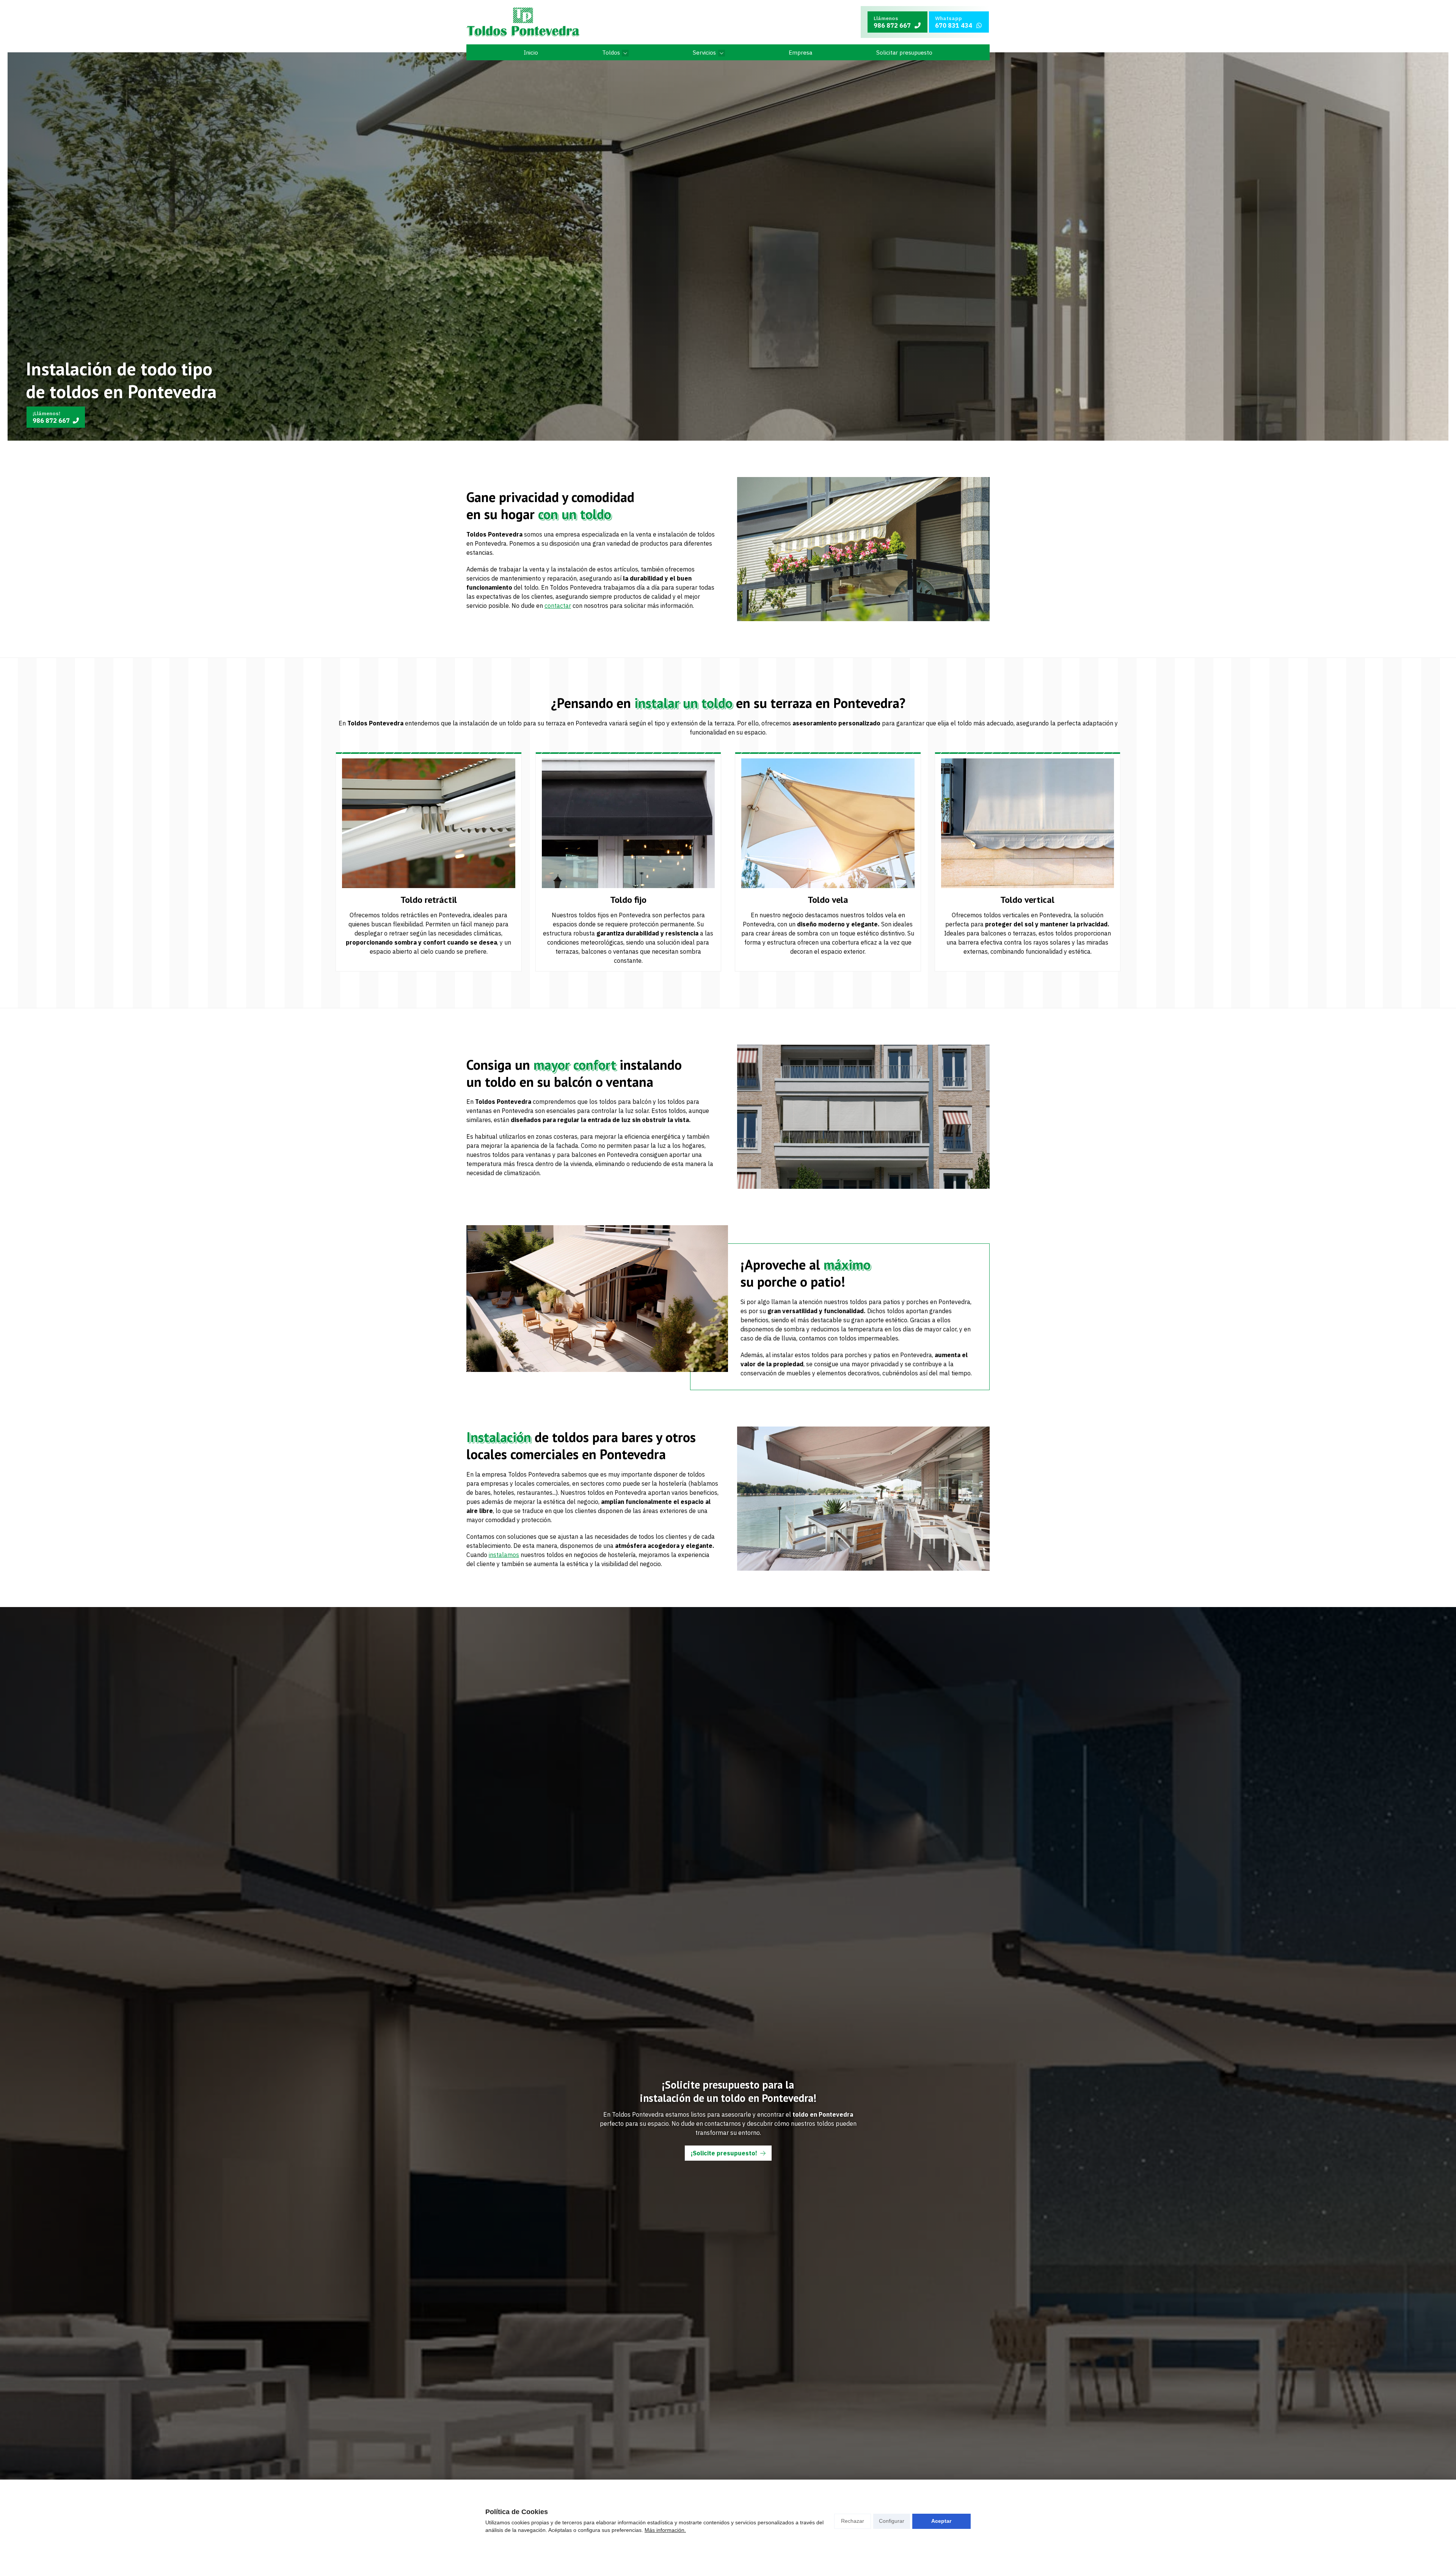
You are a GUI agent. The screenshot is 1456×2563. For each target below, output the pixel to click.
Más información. (665, 2530)
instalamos (504, 1555)
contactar (558, 606)
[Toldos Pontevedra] (523, 22)
